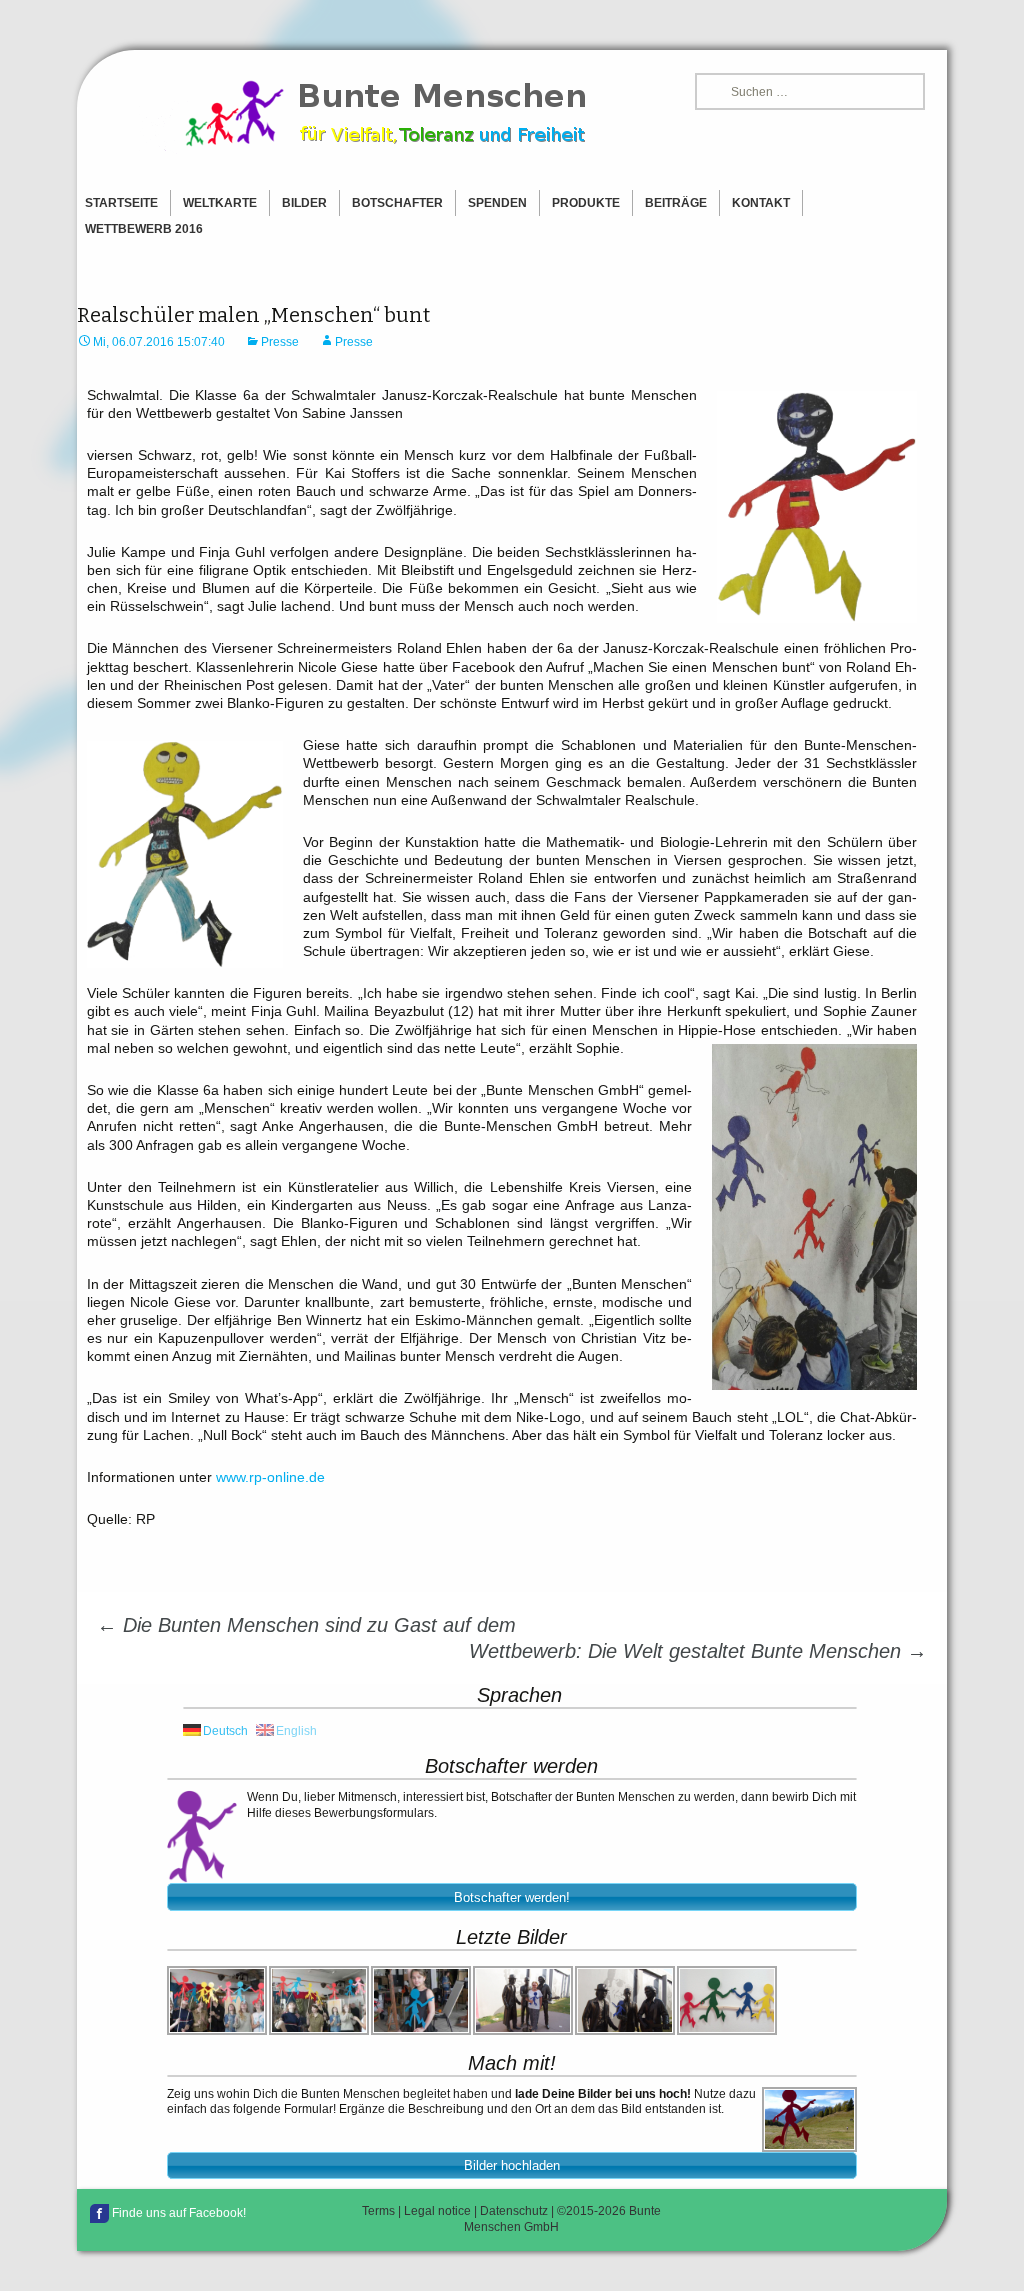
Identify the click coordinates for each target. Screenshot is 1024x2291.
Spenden (497, 203)
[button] (512, 1897)
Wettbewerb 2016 (144, 229)
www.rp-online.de (270, 1477)
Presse (280, 342)
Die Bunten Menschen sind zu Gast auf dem (306, 1625)
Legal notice (437, 2211)
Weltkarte (220, 203)
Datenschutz (514, 2211)
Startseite (121, 203)
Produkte (586, 203)
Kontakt (761, 203)
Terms (378, 2211)
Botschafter (397, 203)
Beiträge (676, 203)
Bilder (304, 203)
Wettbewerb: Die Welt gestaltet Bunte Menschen (698, 1651)
